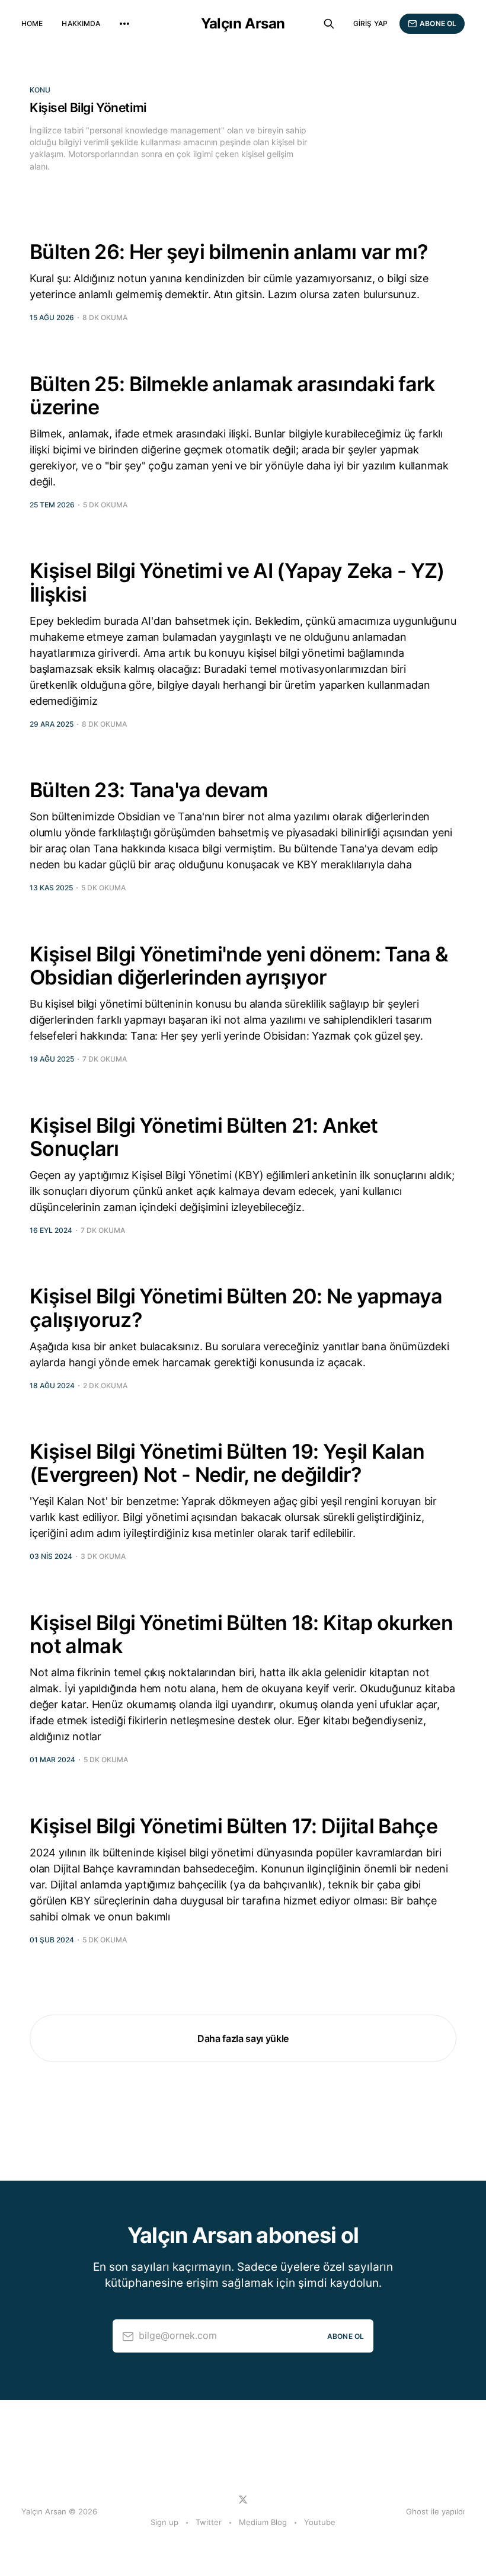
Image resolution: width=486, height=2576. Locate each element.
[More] (124, 24)
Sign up (164, 2522)
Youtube (320, 2522)
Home (32, 23)
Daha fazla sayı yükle (243, 2038)
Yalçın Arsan (243, 24)
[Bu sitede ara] (329, 24)
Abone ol (438, 23)
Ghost (417, 2511)
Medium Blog (263, 2522)
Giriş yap (370, 23)
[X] (243, 2500)
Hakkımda (81, 23)
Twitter (209, 2522)
